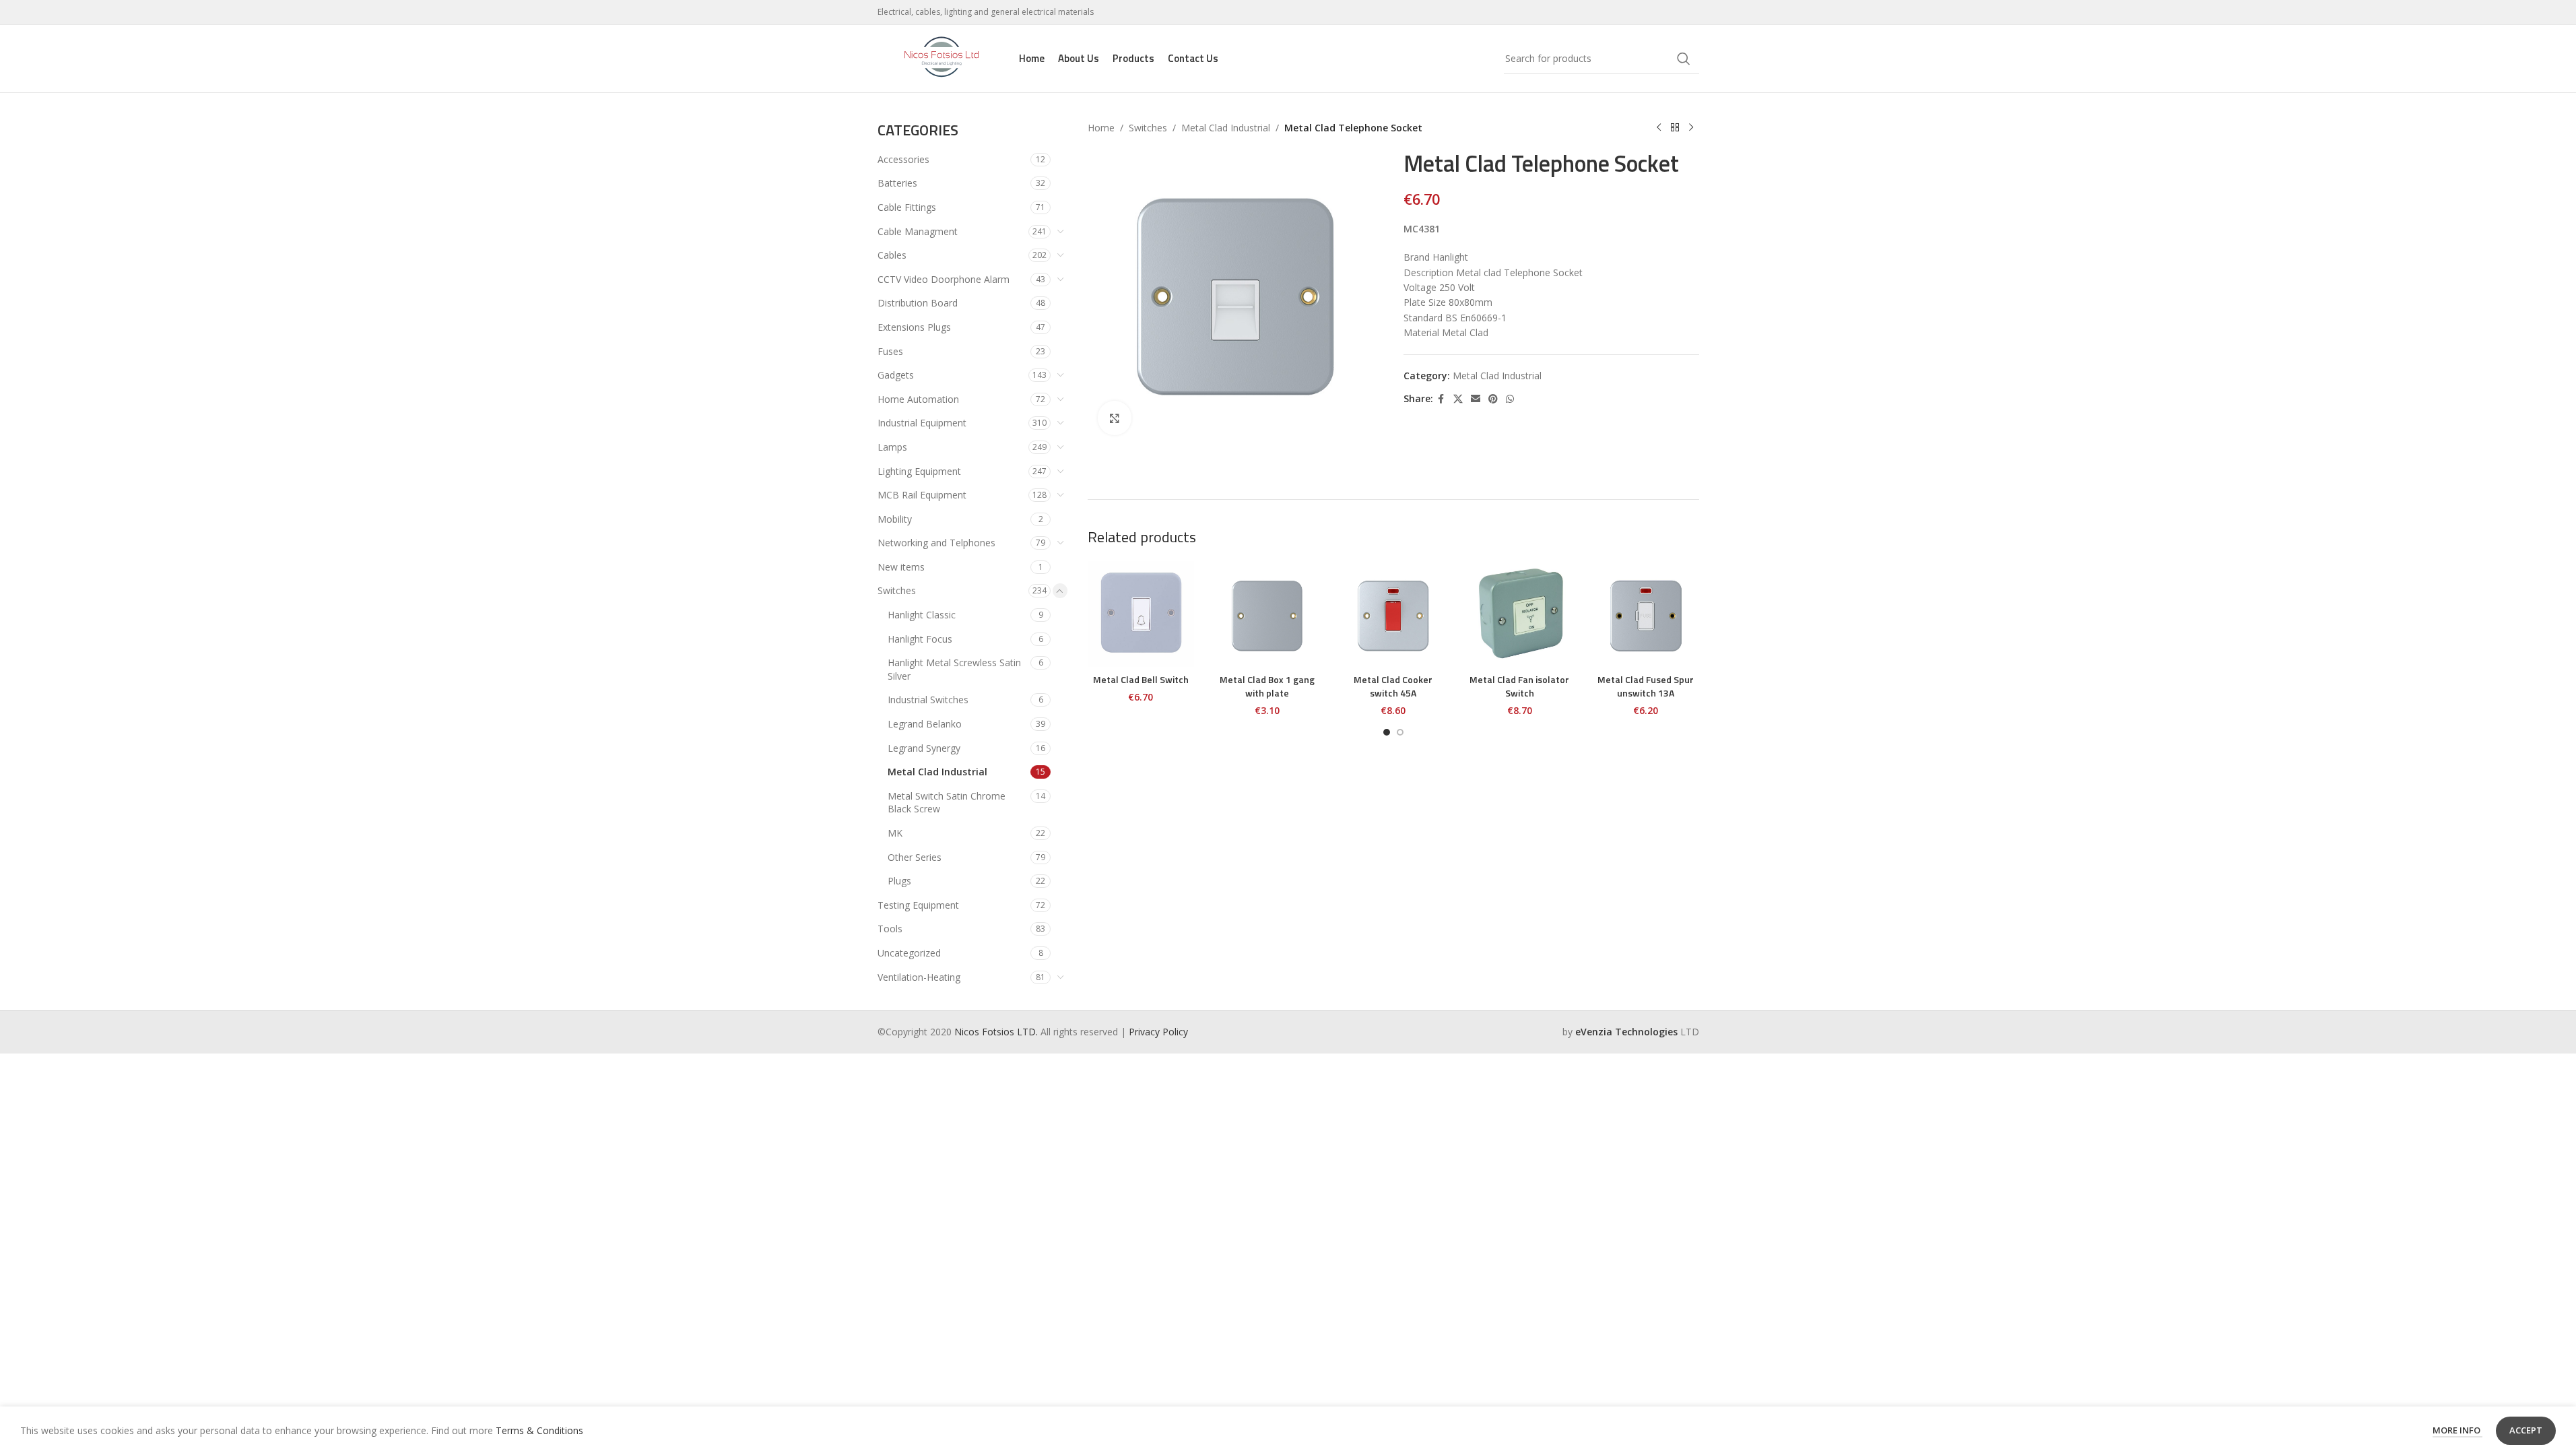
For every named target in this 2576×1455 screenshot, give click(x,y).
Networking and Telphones (936, 543)
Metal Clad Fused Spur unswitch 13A (1646, 686)
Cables (892, 255)
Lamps (892, 447)
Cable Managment (918, 231)
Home (1101, 128)
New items (901, 567)
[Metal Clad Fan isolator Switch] (1520, 614)
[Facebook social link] (1441, 399)
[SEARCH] (1684, 59)
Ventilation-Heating (919, 977)
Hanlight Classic (922, 615)
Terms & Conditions (539, 1430)
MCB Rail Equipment (922, 495)
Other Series (915, 857)
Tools (890, 929)
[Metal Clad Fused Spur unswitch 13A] (1646, 614)
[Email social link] (1476, 399)
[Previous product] (1659, 128)
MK (895, 833)
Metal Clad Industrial (937, 772)
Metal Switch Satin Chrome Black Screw (947, 803)
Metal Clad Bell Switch (1141, 679)
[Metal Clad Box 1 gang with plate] (1267, 614)
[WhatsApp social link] (1510, 399)
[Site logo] (942, 58)
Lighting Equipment (919, 471)
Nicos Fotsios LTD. (997, 1032)
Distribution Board (918, 303)
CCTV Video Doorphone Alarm (944, 279)
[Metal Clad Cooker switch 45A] (1393, 614)
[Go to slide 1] (1387, 732)
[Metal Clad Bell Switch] (1141, 614)
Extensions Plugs (914, 327)
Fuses (890, 351)
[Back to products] (1675, 128)
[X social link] (1458, 399)
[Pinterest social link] (1493, 399)
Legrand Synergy (924, 748)
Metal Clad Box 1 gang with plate (1267, 686)
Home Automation (918, 399)
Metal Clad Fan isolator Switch (1519, 686)
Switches (897, 590)
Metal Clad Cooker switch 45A (1393, 686)
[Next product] (1691, 128)
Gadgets (896, 375)
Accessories (903, 159)
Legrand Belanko (925, 724)
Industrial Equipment (922, 423)
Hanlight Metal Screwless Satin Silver (954, 669)
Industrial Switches (928, 700)
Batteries (897, 183)
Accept (2526, 1430)
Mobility (895, 519)
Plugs (899, 881)
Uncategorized (909, 953)
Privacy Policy (1158, 1032)
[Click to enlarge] (1115, 418)
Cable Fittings (907, 207)
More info (2457, 1430)
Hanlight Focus (920, 639)
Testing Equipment (918, 905)
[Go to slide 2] (1400, 732)
